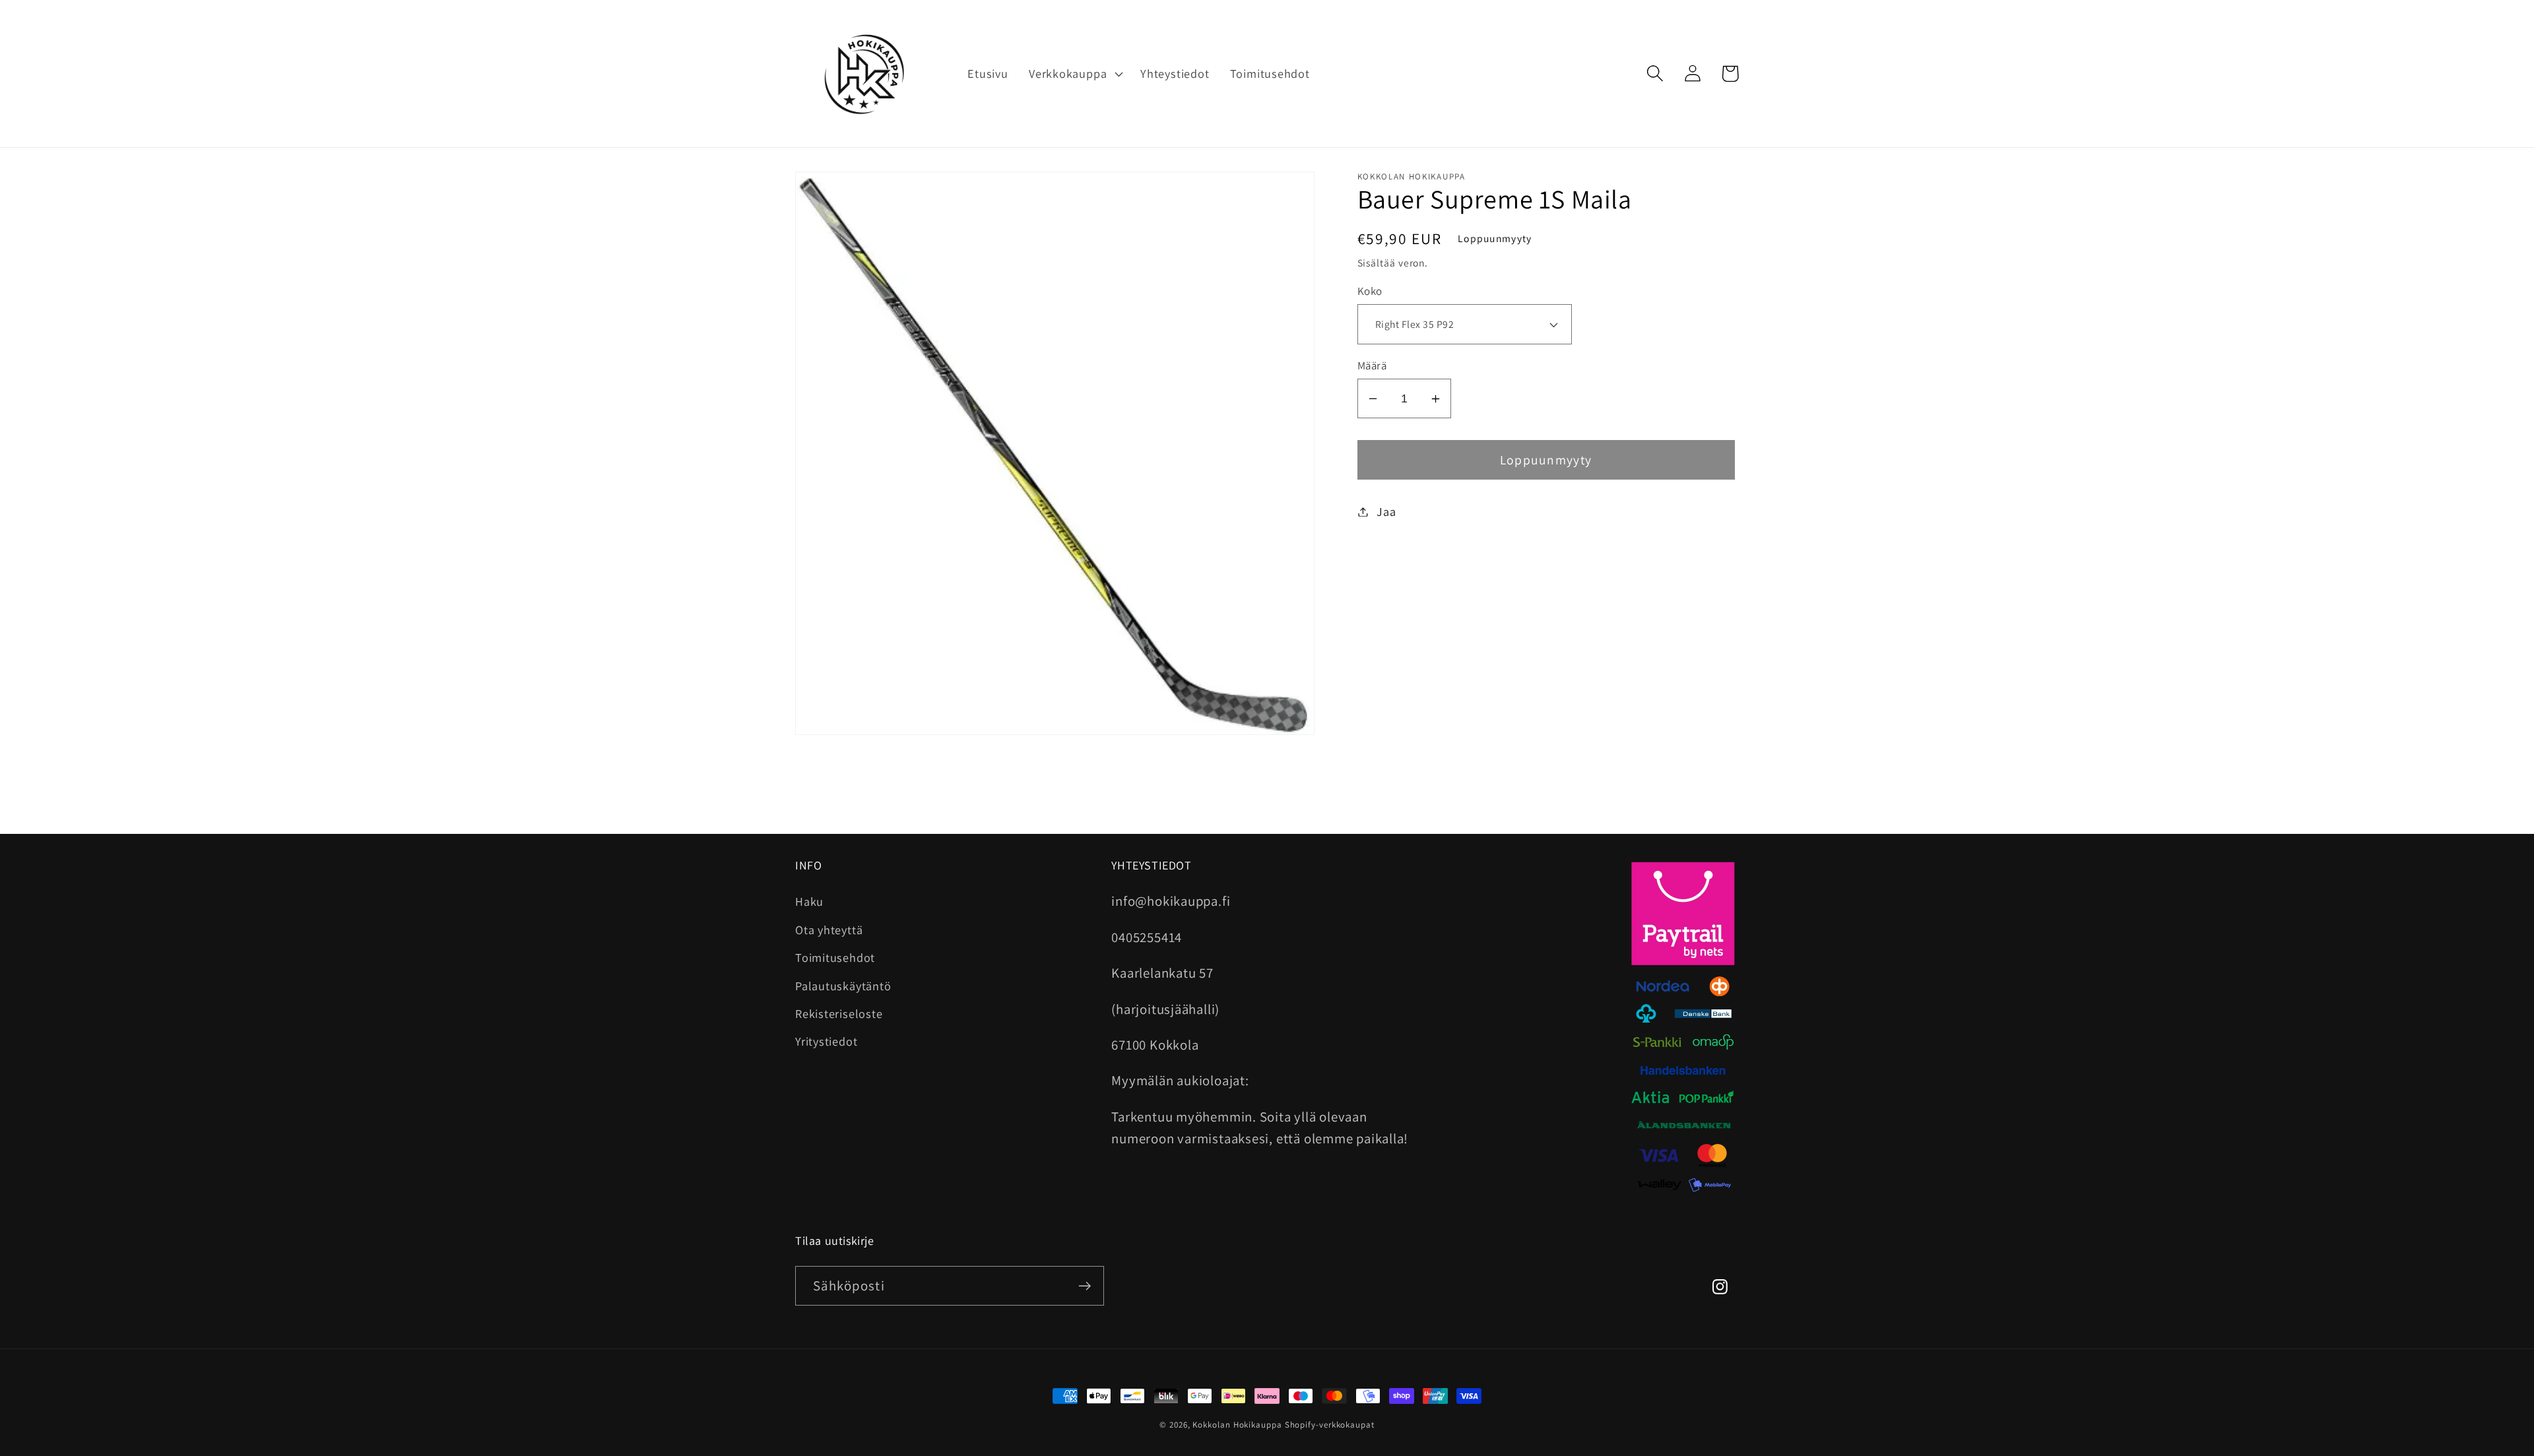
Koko (1370, 291)
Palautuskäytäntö (843, 986)
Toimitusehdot (835, 957)
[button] (1074, 74)
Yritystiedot (826, 1041)
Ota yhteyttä (829, 930)
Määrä (1372, 365)
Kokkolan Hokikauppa (1237, 1425)
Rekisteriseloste (839, 1013)
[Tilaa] (1085, 1286)
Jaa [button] (1386, 511)
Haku (809, 901)
